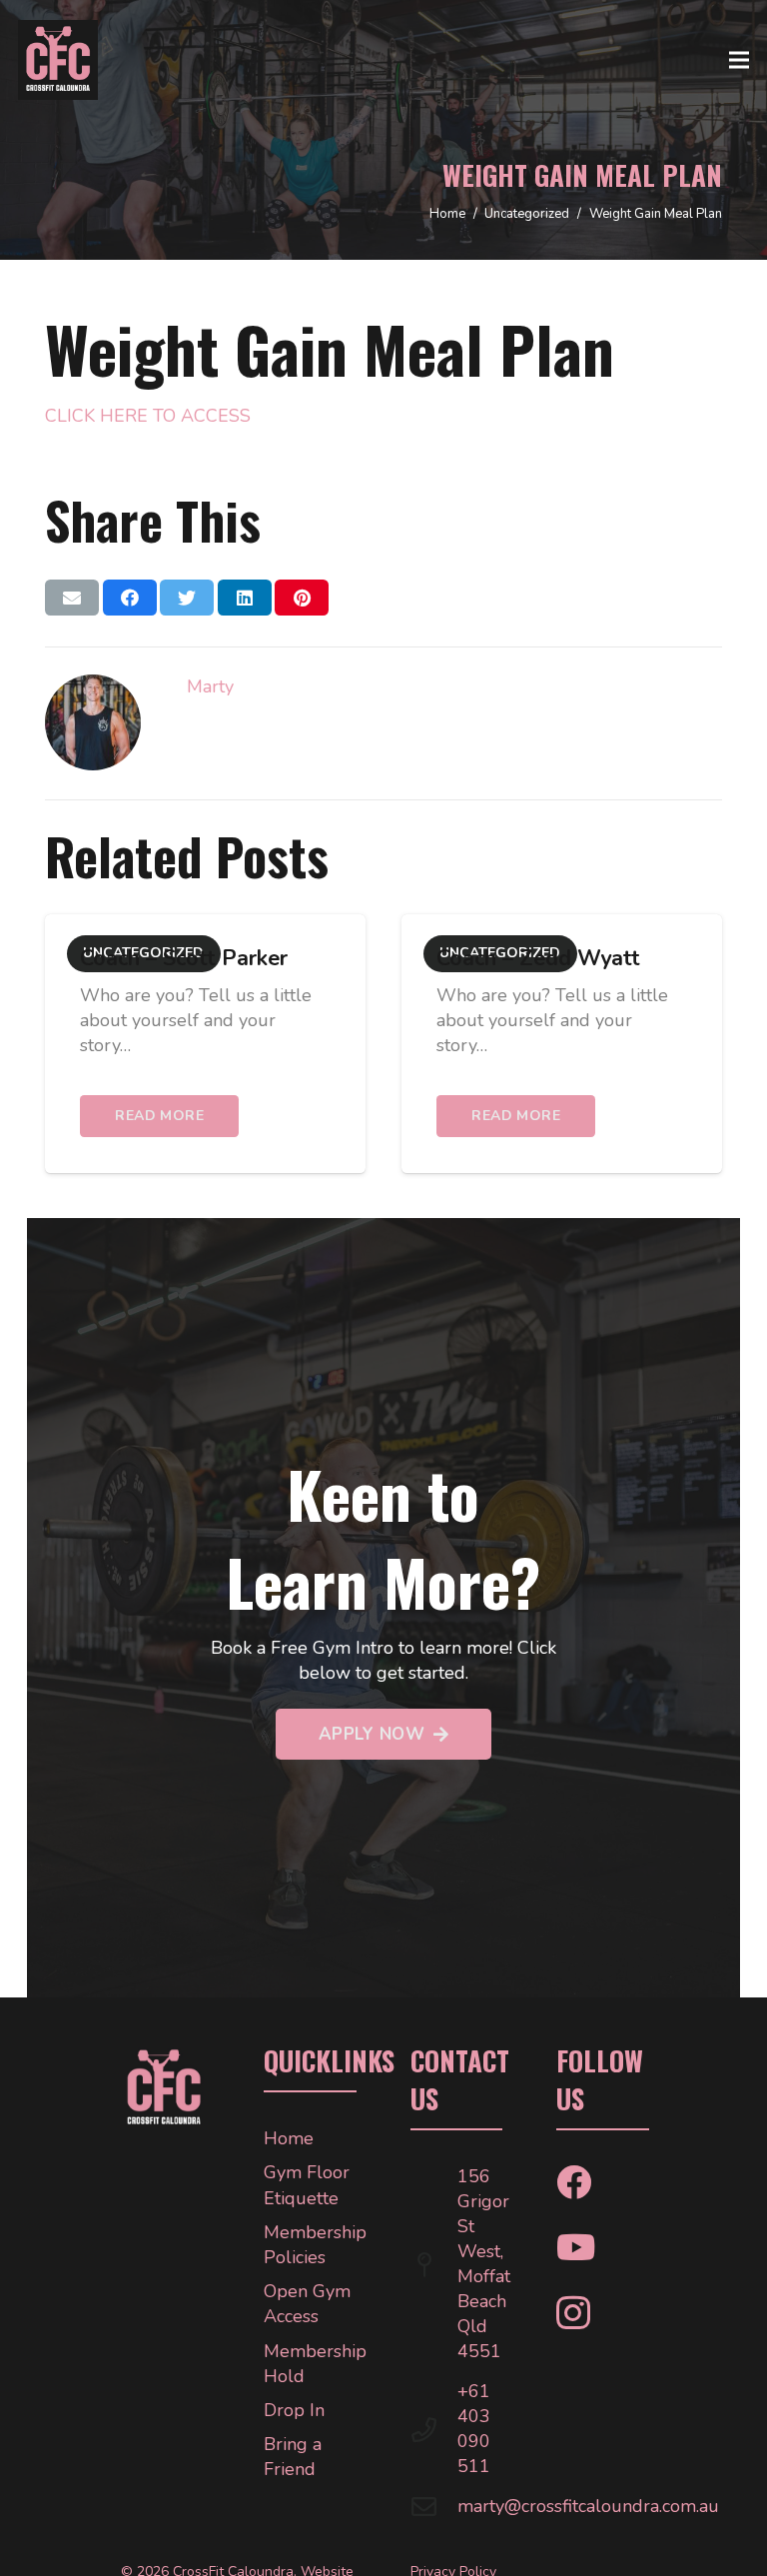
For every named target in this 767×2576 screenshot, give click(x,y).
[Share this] (130, 598)
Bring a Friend (293, 2457)
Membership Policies (315, 2245)
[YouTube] (576, 2247)
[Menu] (740, 60)
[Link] (58, 60)
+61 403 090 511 (474, 2429)
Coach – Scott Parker (184, 958)
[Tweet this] (187, 598)
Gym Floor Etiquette (307, 2185)
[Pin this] (302, 598)
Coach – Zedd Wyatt (538, 958)
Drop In (294, 2410)
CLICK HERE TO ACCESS (148, 416)
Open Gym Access (307, 2304)
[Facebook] (574, 2182)
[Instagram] (573, 2314)
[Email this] (72, 598)
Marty (210, 686)
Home (289, 2138)
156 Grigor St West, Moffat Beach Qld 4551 (484, 2264)
